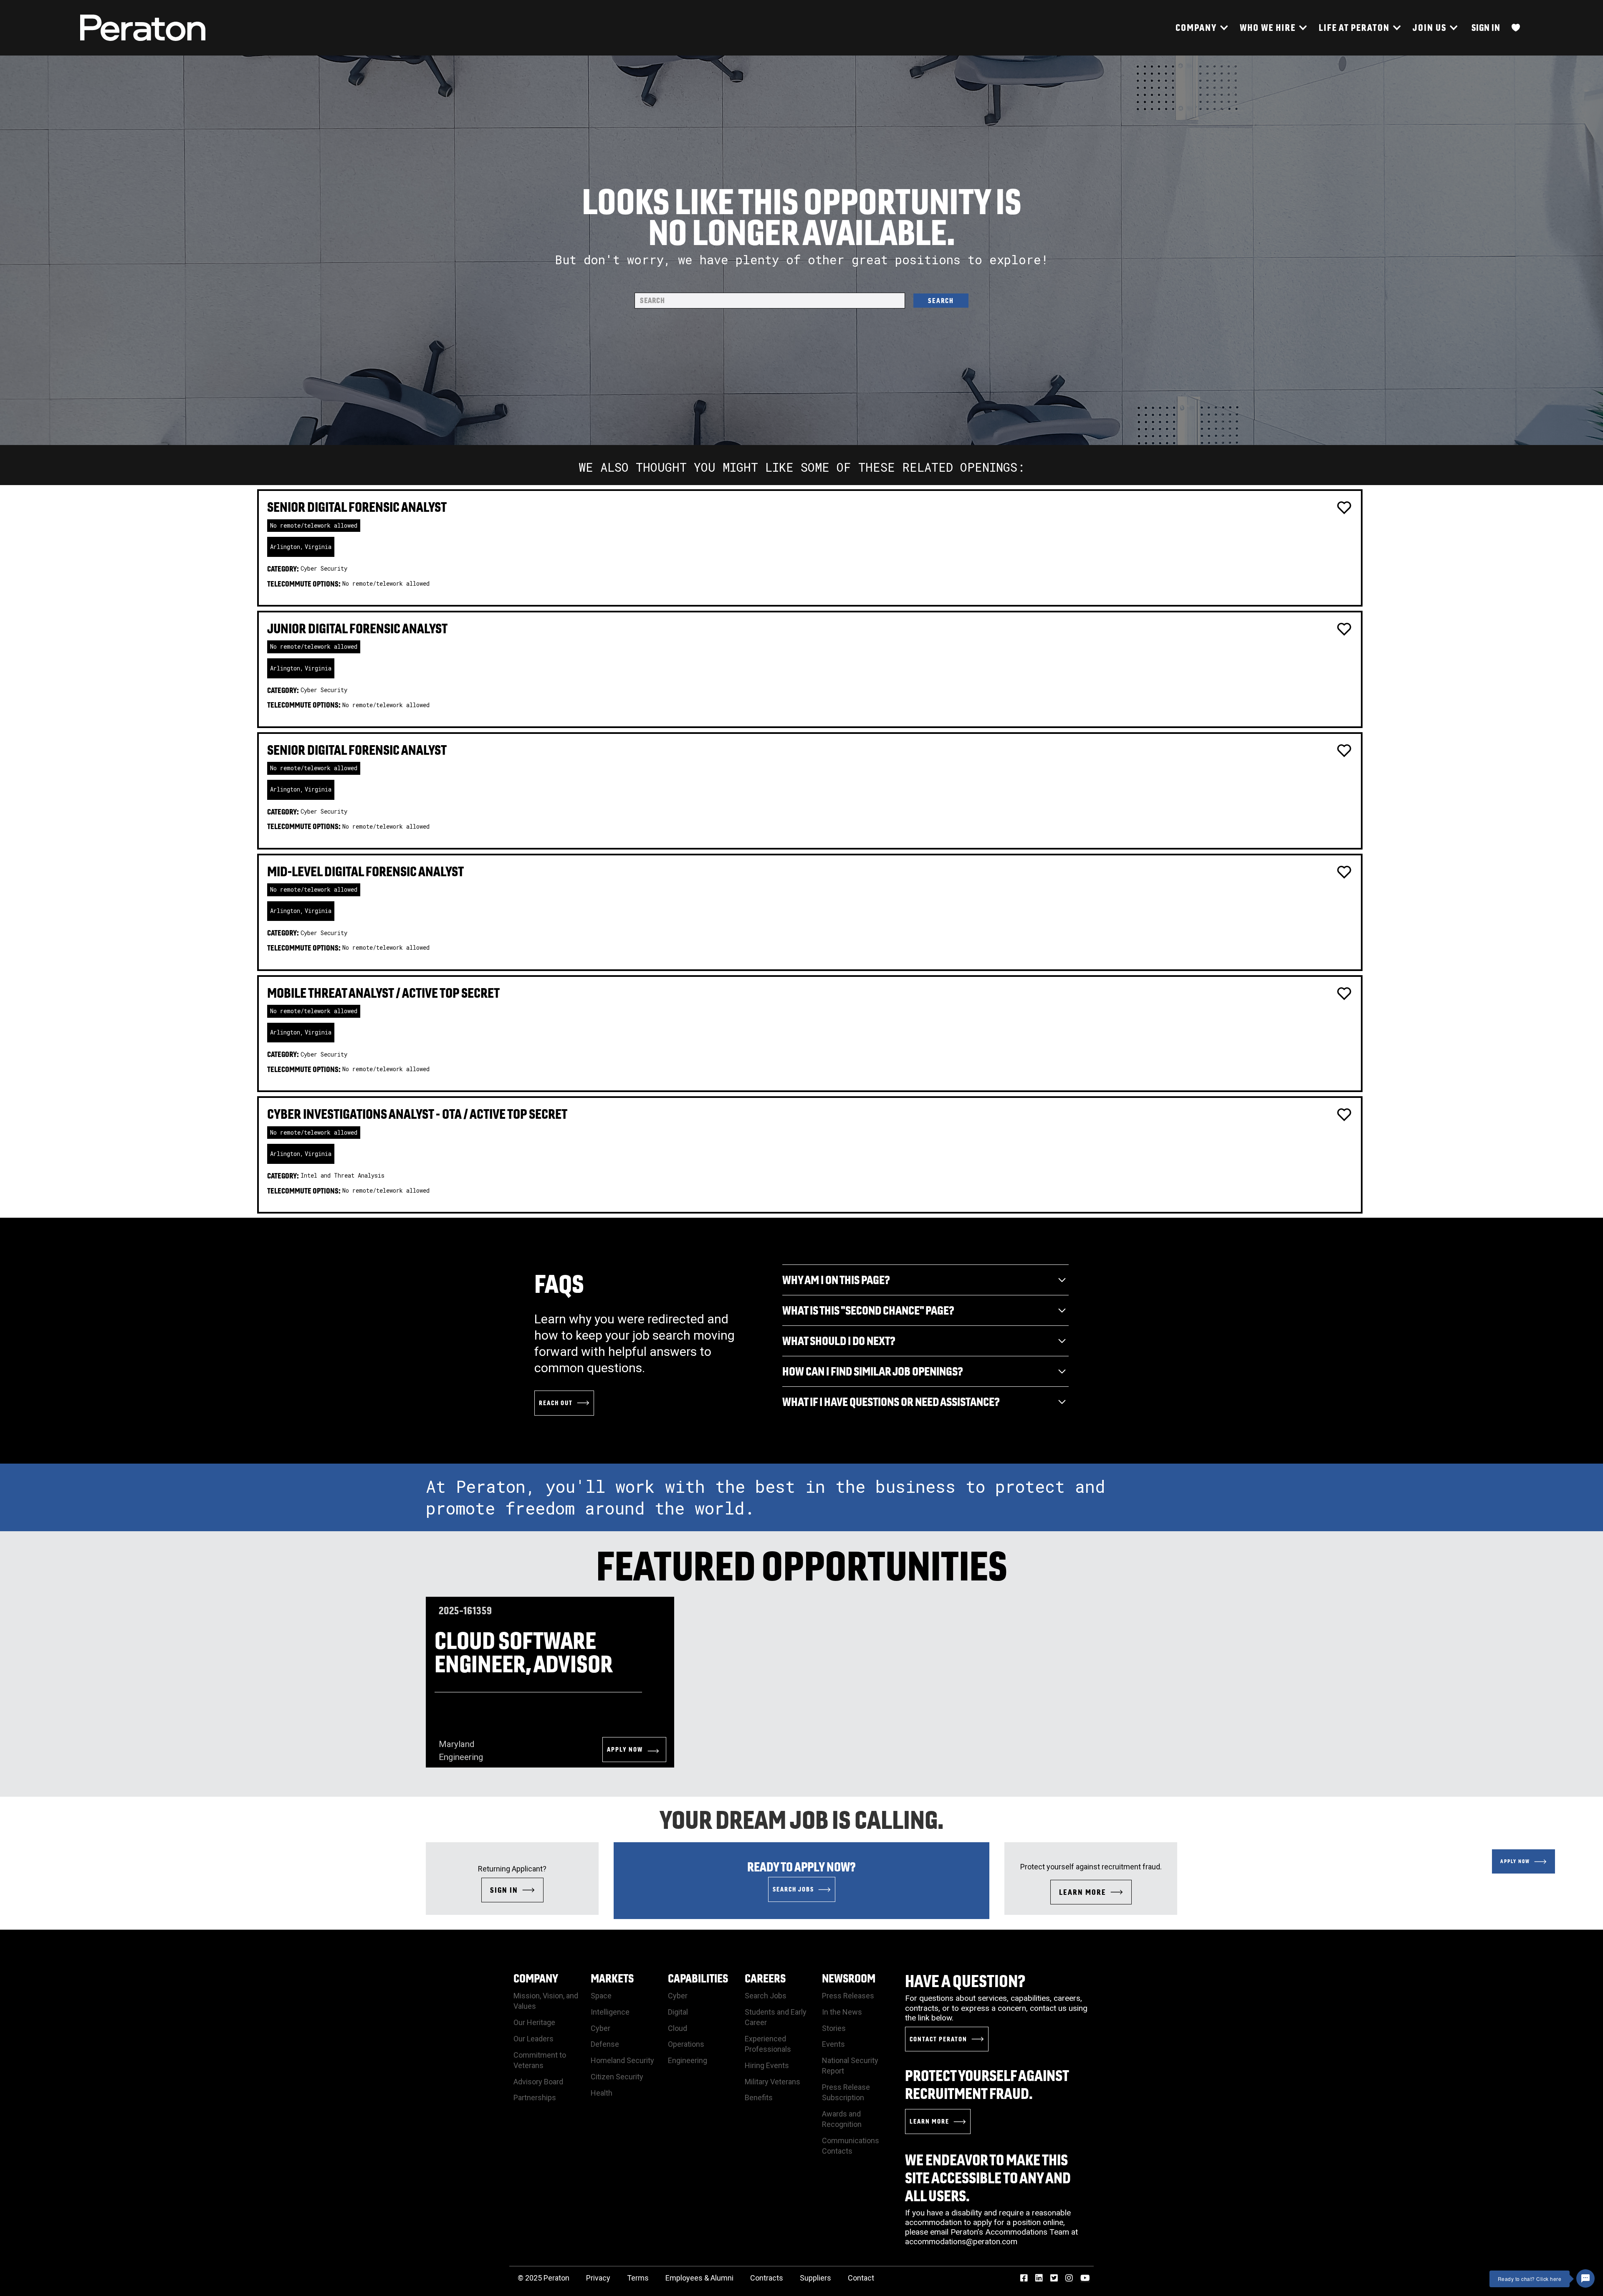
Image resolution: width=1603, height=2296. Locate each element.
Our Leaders (533, 2039)
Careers (765, 1978)
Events (833, 2044)
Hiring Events (767, 2065)
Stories (834, 2028)
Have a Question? (965, 1981)
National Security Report (850, 2066)
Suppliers (815, 2278)
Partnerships (535, 2098)
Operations (686, 2044)
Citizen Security (617, 2077)
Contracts (767, 2278)
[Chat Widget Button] (1585, 2278)
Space (601, 1996)
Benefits (759, 2098)
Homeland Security (622, 2060)
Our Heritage (534, 2022)
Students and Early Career (776, 2017)
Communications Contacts (851, 2146)
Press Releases (848, 1996)
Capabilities (698, 1978)
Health (602, 2093)
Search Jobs (766, 1996)
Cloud (678, 2028)
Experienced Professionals (768, 2044)
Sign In (1486, 27)
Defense (605, 2044)
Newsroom (849, 1978)
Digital (678, 2012)
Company (536, 1978)
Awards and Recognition (842, 2119)
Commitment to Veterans (540, 2060)
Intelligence (610, 2012)
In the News (842, 2012)
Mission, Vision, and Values (546, 2001)
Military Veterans (772, 2082)
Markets (612, 1978)
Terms (638, 2278)
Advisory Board (538, 2082)
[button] (1201, 28)
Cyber (600, 2028)
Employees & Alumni (699, 2278)
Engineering (688, 2060)
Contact (861, 2278)
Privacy (598, 2278)
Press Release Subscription (846, 2092)
